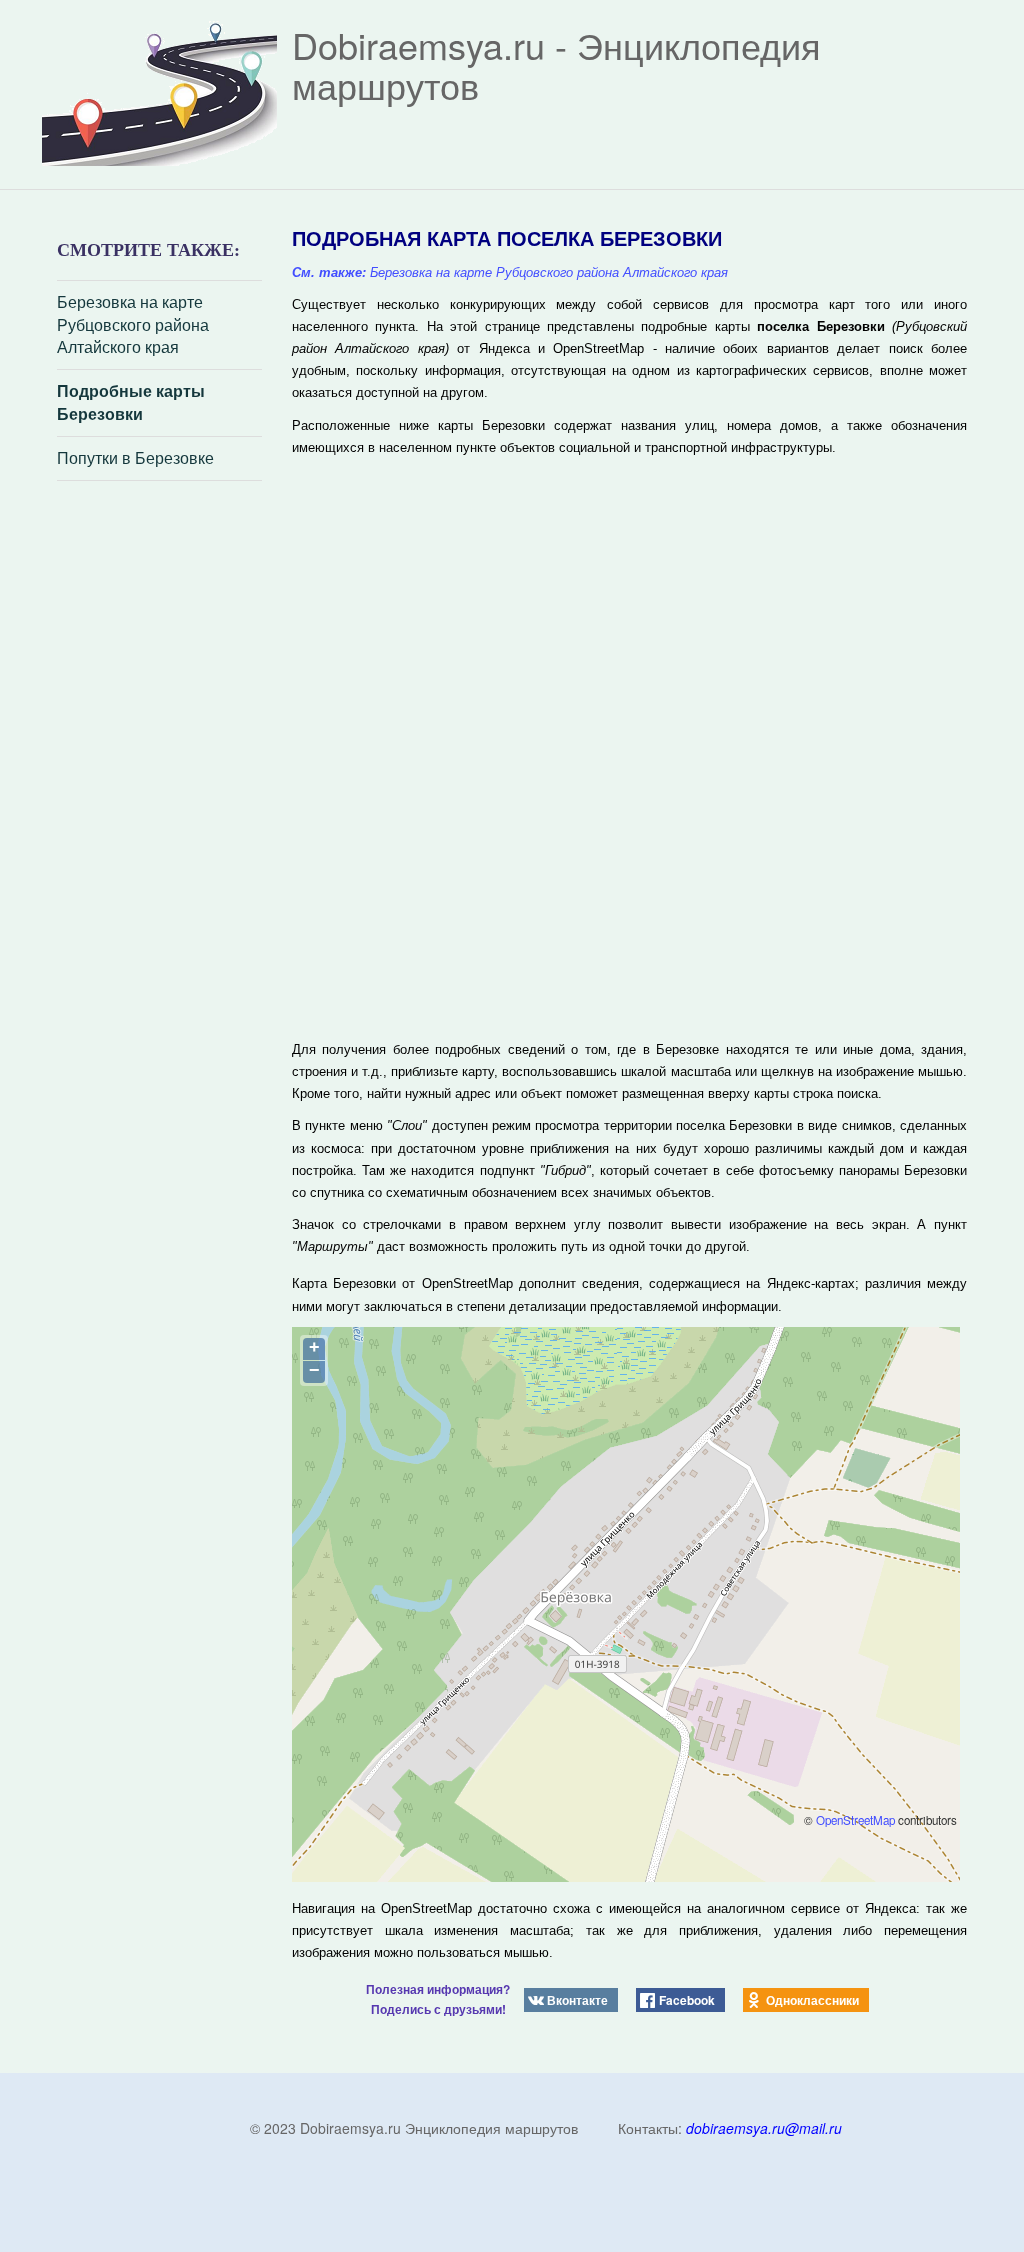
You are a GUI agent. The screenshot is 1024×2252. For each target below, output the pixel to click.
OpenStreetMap (855, 1820)
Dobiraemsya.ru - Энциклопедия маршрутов (556, 64)
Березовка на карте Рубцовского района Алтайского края (133, 325)
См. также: (329, 272)
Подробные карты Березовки (131, 402)
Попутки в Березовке (135, 458)
